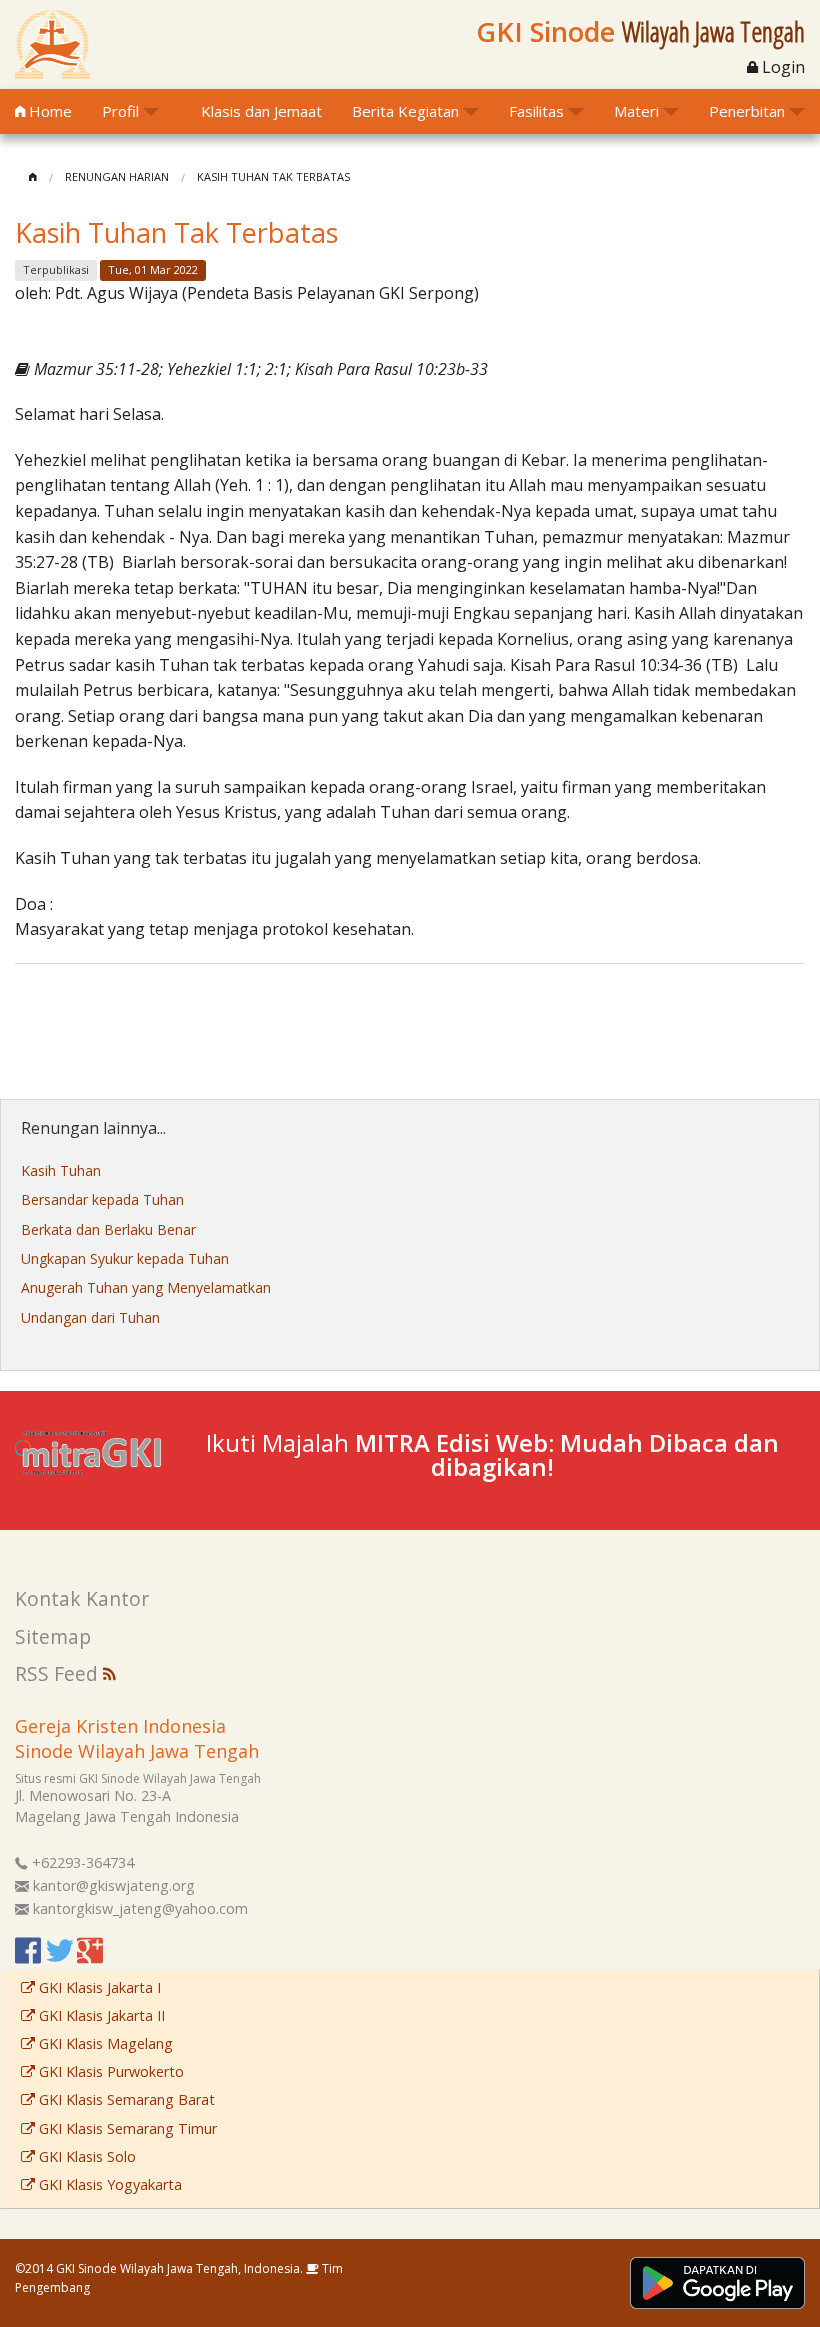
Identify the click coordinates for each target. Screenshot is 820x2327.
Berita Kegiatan (405, 111)
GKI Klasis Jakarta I (98, 1987)
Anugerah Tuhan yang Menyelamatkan (146, 1287)
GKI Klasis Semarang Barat (125, 2099)
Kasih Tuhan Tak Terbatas (273, 176)
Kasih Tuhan (61, 1170)
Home (48, 111)
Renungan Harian (117, 176)
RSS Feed (59, 1673)
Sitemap (53, 1636)
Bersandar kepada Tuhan (102, 1199)
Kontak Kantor (82, 1598)
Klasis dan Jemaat (261, 111)
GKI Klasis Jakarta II (100, 2015)
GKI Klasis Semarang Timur (126, 2128)
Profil (120, 111)
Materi (636, 111)
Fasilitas (536, 111)
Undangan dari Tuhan (90, 1317)
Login (781, 67)
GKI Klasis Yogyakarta (108, 2184)
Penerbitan (747, 111)
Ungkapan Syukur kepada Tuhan (125, 1258)
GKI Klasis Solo (85, 2156)
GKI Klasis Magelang (104, 2043)
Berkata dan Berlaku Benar (108, 1229)
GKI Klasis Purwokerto (109, 2071)
